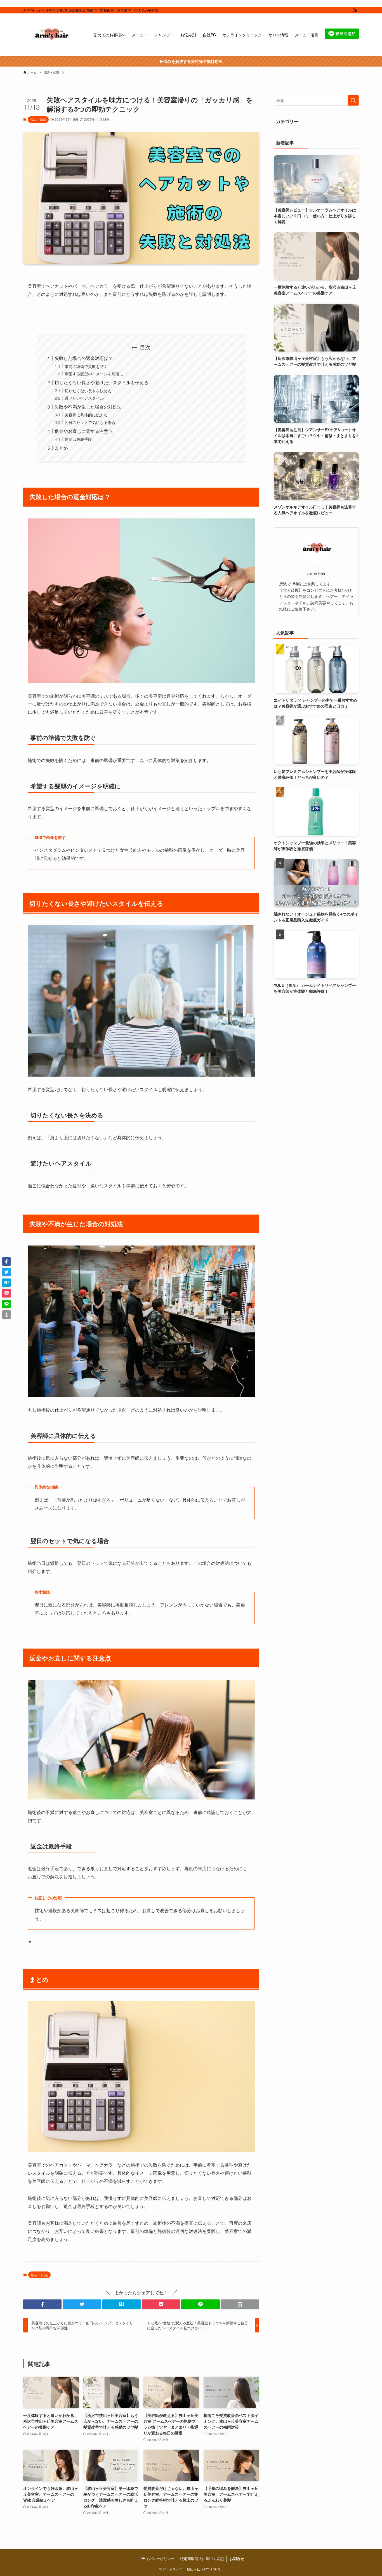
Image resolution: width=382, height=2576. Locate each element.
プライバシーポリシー (156, 2559)
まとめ (61, 448)
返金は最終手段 (78, 439)
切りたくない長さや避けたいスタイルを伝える (102, 382)
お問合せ (237, 2559)
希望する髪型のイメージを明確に (94, 373)
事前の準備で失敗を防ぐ (86, 366)
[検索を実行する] (353, 100)
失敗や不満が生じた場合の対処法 (88, 407)
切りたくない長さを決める (88, 391)
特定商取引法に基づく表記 (202, 2559)
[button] (42, 2304)
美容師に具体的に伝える (86, 415)
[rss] (355, 10)
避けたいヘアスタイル (84, 398)
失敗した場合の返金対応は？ (84, 358)
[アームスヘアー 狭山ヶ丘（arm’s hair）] (51, 35)
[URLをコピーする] (240, 2304)
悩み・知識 (38, 119)
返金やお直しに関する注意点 (84, 431)
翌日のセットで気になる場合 (90, 422)
